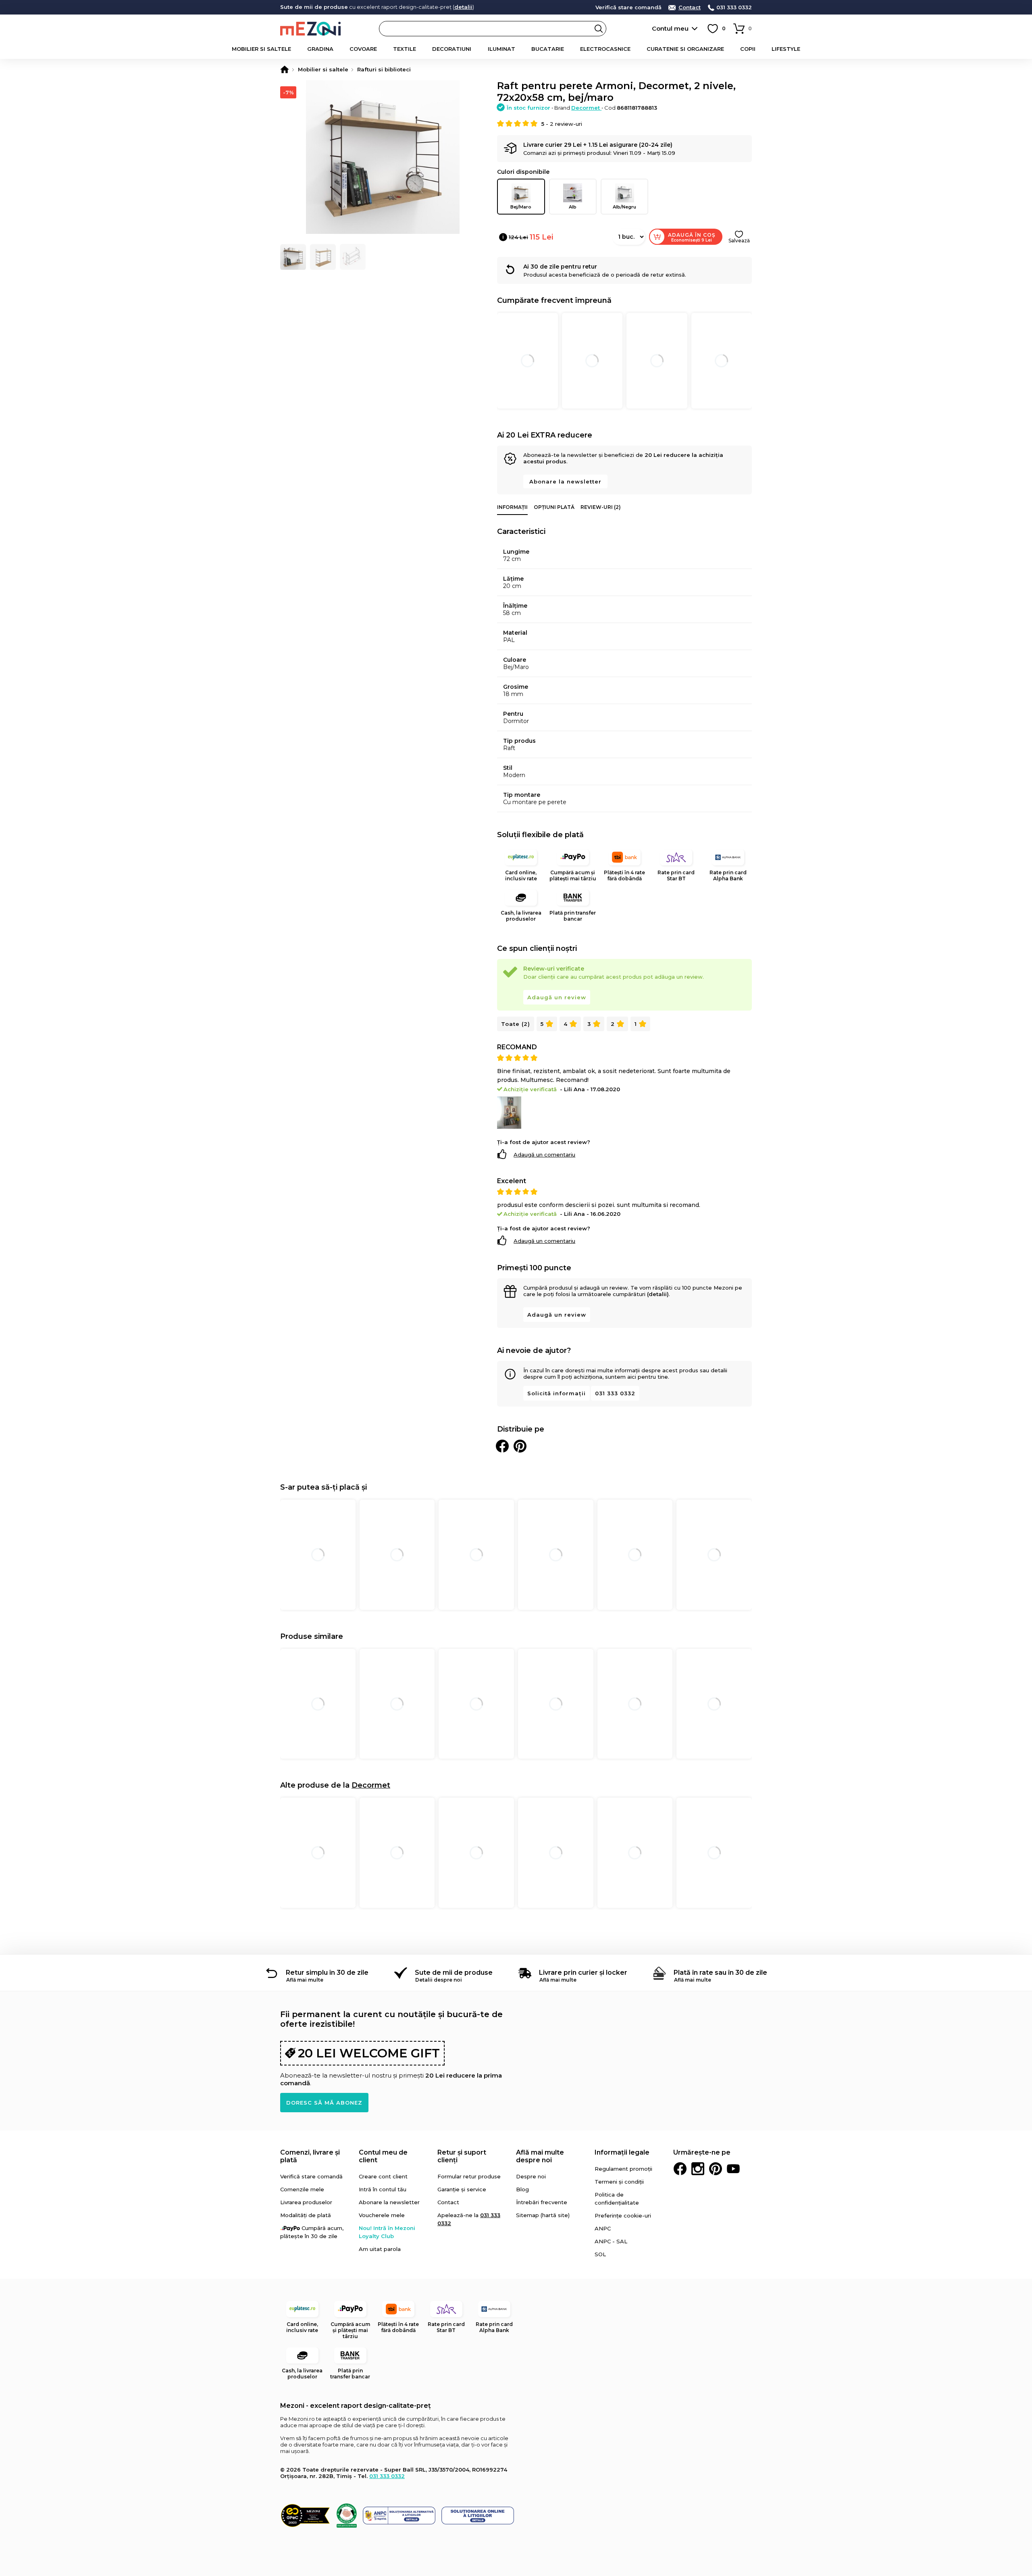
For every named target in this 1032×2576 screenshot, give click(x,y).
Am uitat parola (380, 2249)
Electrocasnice (605, 49)
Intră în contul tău (383, 2189)
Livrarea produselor (306, 2202)
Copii (748, 49)
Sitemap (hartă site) (543, 2215)
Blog (522, 2189)
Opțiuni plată (554, 507)
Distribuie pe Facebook (502, 1446)
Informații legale (622, 2152)
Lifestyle (786, 49)
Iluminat (501, 49)
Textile (405, 49)
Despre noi (531, 2176)
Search (599, 29)
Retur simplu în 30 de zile (327, 1973)
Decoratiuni (452, 49)
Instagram (698, 2169)
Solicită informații (557, 1393)
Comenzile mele (302, 2189)
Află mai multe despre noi (540, 2156)
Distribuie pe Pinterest (520, 1446)
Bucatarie (548, 49)
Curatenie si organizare (685, 49)
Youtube (733, 2169)
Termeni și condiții (619, 2182)
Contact (690, 7)
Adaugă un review (557, 997)
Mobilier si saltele (261, 49)
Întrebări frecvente (542, 2202)
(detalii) (658, 1294)
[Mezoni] (285, 69)
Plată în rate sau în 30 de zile (720, 1973)
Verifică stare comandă (628, 7)
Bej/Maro (521, 207)
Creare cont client (383, 2176)
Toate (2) (516, 1024)
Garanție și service (462, 2189)
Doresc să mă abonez (324, 2103)
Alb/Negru (624, 207)
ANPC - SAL (611, 2241)
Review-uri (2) (601, 507)
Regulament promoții (623, 2169)
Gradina (320, 49)
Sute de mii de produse (454, 1973)
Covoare (363, 49)
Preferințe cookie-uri (623, 2215)
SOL (600, 2254)
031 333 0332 (734, 7)
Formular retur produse (469, 2176)
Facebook (680, 2169)
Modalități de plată (306, 2215)
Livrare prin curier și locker (583, 1973)
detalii (463, 7)
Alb (573, 207)
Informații (512, 507)
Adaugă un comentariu (544, 1155)
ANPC (603, 2228)
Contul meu (670, 28)
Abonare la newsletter (565, 481)
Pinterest (716, 2169)
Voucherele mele (382, 2215)
